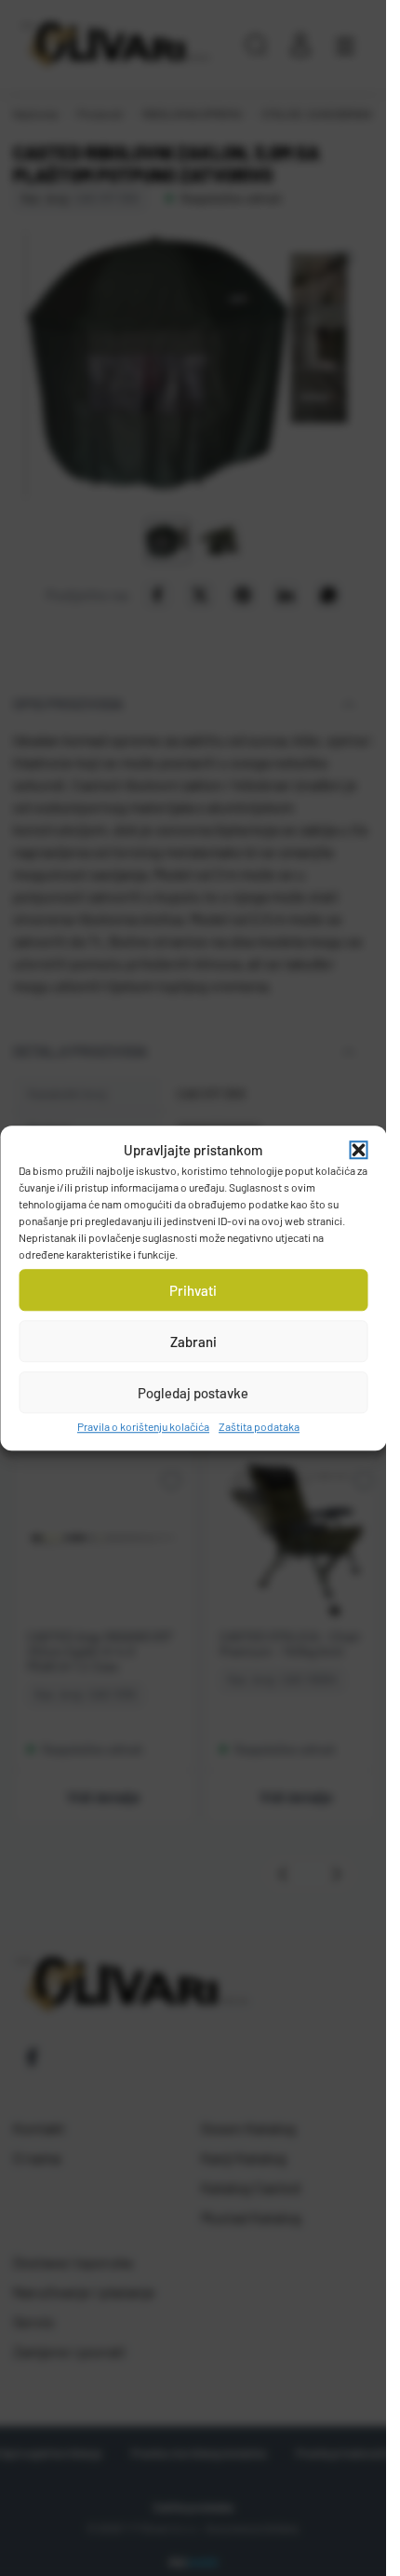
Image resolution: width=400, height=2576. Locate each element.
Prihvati (193, 1290)
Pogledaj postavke (193, 1393)
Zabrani (193, 1342)
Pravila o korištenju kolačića (143, 1426)
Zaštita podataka (259, 1426)
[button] (358, 1150)
